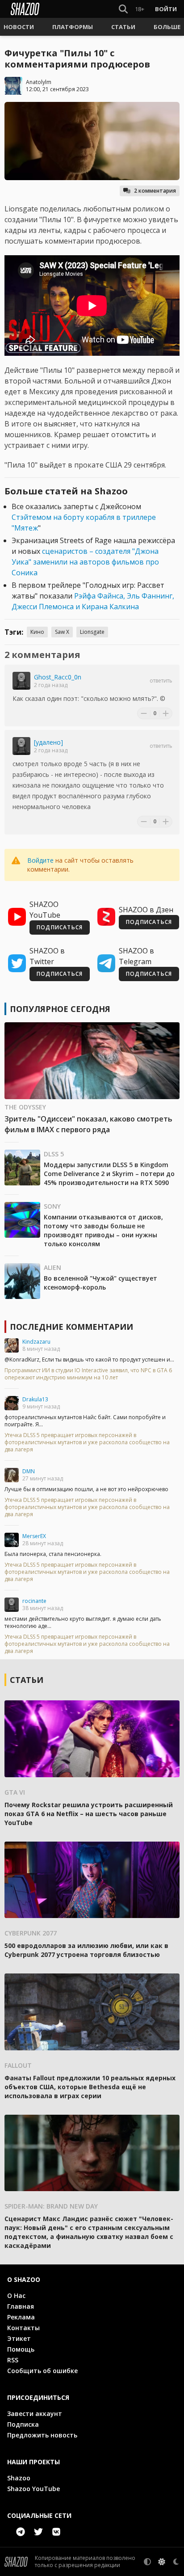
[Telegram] (21, 2532)
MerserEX (34, 1536)
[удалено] (48, 742)
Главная (21, 2306)
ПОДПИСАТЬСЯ (60, 927)
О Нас (16, 2296)
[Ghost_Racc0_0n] (21, 681)
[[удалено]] (21, 746)
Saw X (62, 632)
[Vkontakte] (56, 2532)
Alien (52, 1267)
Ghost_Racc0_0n (58, 677)
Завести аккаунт (35, 2414)
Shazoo (19, 2478)
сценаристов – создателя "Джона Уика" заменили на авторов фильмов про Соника (85, 562)
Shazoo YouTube (33, 2489)
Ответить (161, 681)
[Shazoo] (25, 9)
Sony (52, 1206)
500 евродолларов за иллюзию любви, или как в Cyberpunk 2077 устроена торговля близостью (86, 1950)
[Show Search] (121, 9)
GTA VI (15, 1792)
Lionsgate (92, 632)
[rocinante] (12, 1605)
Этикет (19, 2338)
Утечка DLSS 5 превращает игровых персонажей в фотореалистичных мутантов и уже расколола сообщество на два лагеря (87, 1442)
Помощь (21, 2349)
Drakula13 (35, 1399)
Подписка (23, 2424)
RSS (13, 2360)
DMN (29, 1471)
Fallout (18, 2065)
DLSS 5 (54, 1154)
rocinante (34, 1601)
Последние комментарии (71, 1327)
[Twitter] (38, 2532)
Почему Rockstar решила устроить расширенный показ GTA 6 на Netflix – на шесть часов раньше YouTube (89, 1814)
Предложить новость (42, 2435)
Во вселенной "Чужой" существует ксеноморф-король (100, 1283)
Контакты (23, 2328)
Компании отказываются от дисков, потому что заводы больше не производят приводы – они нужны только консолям (103, 1230)
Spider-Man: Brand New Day (51, 2206)
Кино (37, 632)
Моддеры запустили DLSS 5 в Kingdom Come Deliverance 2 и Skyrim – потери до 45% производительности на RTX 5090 (109, 1174)
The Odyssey (25, 1107)
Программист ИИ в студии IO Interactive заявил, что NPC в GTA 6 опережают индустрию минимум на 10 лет (88, 1374)
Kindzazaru (36, 1342)
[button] (19, 27)
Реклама (21, 2317)
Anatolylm (39, 82)
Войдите (40, 860)
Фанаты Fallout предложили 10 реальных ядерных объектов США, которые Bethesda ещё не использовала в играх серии (90, 2087)
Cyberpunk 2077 (31, 1933)
